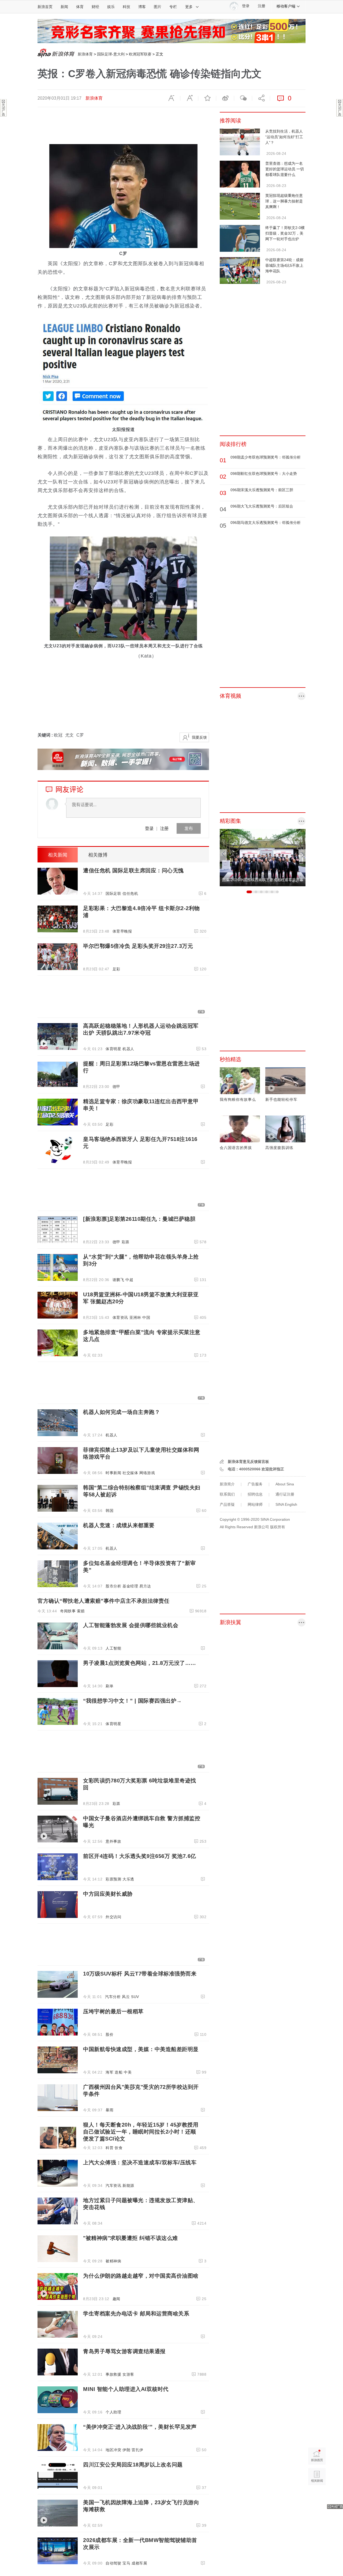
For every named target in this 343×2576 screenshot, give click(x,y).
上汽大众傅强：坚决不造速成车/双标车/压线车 (140, 2162)
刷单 (109, 1686)
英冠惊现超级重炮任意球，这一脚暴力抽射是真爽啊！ (284, 201)
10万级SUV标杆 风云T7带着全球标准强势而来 (140, 1974)
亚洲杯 (135, 1317)
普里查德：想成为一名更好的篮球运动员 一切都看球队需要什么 (285, 169)
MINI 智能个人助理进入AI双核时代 (126, 2389)
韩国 (109, 1511)
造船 (119, 2072)
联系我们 (227, 1494)
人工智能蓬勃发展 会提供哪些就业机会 (131, 1625)
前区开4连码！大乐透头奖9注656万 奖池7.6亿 (140, 1856)
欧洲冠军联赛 (140, 54)
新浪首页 (45, 7)
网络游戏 (147, 1473)
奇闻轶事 (68, 1611)
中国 (146, 1317)
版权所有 (278, 1527)
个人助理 (113, 2412)
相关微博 (98, 855)
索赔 (81, 1611)
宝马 (126, 2563)
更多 (189, 7)
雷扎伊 (137, 2450)
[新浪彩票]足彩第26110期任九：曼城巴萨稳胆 (139, 1219)
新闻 (64, 7)
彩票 (126, 1242)
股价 (109, 2034)
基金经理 (130, 1586)
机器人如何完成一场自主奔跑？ (122, 1412)
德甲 (116, 1087)
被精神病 (113, 2261)
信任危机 (130, 893)
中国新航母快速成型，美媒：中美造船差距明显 (141, 2049)
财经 (95, 7)
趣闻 (116, 2299)
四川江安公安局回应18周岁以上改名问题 (133, 2465)
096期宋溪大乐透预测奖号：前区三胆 (262, 490)
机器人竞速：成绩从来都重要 (119, 1525)
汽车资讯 (113, 2186)
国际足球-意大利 (111, 54)
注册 (262, 6)
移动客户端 (286, 6)
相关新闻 (58, 855)
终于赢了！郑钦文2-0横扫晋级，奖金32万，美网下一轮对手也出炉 (285, 233)
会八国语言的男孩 (236, 1148)
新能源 (128, 2186)
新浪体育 (85, 54)
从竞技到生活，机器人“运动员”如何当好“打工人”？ (284, 137)
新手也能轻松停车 (281, 1099)
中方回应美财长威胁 (108, 1894)
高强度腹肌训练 (279, 1148)
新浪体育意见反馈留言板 (248, 1462)
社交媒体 (130, 1473)
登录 (149, 828)
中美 (128, 2072)
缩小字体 (171, 98)
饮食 (119, 2148)
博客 (142, 7)
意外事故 (113, 1841)
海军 (109, 2072)
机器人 (128, 1049)
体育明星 (113, 1049)
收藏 (207, 98)
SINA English (286, 1504)
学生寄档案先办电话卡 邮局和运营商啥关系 (136, 2314)
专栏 (173, 7)
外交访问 (113, 1917)
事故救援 (113, 2374)
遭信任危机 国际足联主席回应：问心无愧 (133, 870)
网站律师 (255, 1504)
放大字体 (189, 98)
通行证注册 (285, 1494)
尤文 (69, 735)
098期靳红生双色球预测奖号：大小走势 (264, 474)
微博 (225, 98)
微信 (243, 98)
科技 (126, 7)
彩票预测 (113, 1879)
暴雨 (109, 2110)
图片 (158, 7)
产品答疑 (227, 1504)
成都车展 (139, 2563)
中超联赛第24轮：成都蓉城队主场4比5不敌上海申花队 (284, 265)
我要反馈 (199, 737)
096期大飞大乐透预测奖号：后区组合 (262, 506)
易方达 (145, 1586)
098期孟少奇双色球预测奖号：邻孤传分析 (266, 457)
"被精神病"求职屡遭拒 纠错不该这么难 (131, 2238)
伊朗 (126, 2450)
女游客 (128, 2374)
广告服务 (255, 1484)
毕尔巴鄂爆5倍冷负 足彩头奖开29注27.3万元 (138, 946)
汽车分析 (113, 1997)
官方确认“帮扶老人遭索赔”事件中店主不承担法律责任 (104, 1601)
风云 (126, 1997)
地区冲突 (113, 2450)
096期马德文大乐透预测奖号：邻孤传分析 (266, 523)
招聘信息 (255, 1494)
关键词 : (46, 735)
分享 (261, 98)
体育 (80, 7)
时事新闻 (113, 1473)
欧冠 (58, 735)
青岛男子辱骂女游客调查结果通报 (124, 2351)
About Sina (285, 1484)
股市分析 (113, 1586)
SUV (135, 1997)
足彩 (116, 969)
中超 (129, 1280)
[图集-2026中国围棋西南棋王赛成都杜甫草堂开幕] (263, 857)
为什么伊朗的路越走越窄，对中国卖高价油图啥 (141, 2276)
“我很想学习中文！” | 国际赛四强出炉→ (133, 1701)
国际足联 (113, 893)
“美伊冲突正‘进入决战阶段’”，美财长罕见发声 (140, 2427)
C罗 (80, 735)
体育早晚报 (122, 931)
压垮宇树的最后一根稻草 (113, 2011)
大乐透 (128, 1879)
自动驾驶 (113, 2563)
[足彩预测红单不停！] (171, 31)
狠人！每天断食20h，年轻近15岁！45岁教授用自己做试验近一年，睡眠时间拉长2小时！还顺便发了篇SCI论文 (141, 2132)
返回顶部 (317, 2497)
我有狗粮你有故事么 (238, 1099)
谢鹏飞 (118, 1280)
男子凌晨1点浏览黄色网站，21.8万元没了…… (140, 1663)
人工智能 (113, 1648)
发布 (189, 828)
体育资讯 (120, 1317)
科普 (109, 2148)
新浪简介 (227, 1484)
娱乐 (111, 7)
